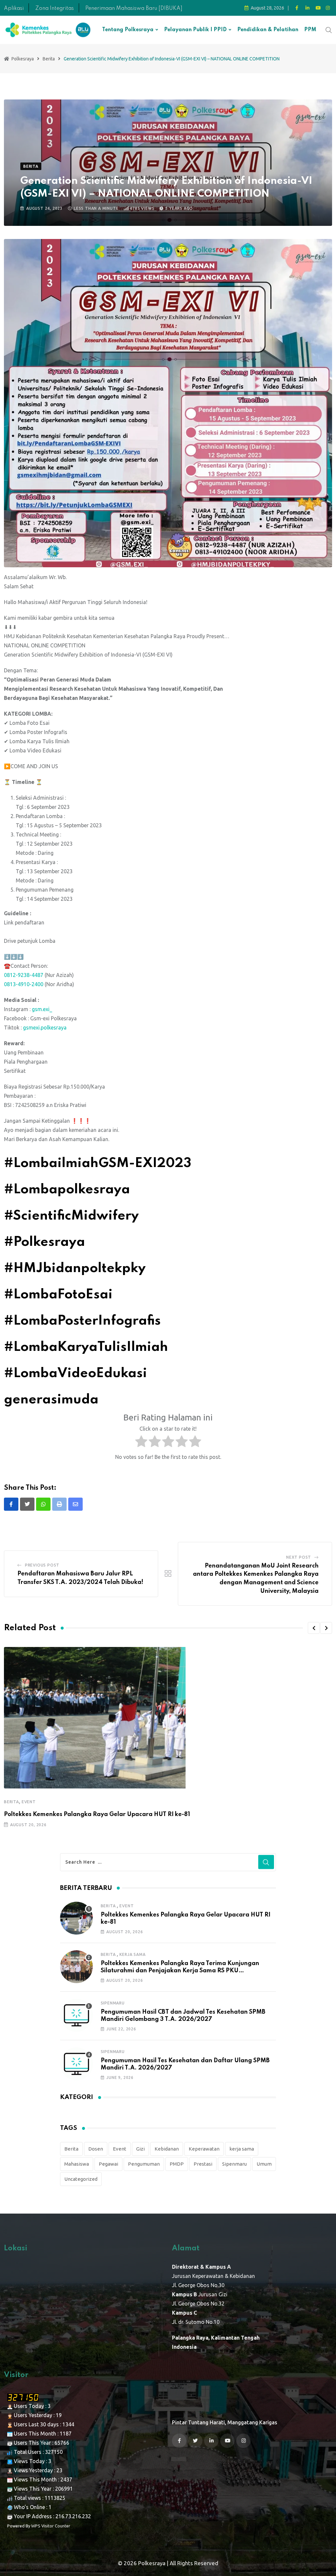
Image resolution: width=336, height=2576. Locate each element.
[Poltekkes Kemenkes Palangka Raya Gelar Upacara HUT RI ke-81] (76, 1910)
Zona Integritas (54, 9)
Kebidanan (167, 2141)
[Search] (329, 29)
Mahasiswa (77, 2156)
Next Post (299, 1557)
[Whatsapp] (43, 1504)
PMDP (177, 2156)
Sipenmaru (113, 1995)
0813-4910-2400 (24, 984)
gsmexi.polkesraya (45, 1028)
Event (29, 1786)
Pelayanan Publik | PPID (195, 30)
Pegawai (108, 2156)
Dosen (96, 2141)
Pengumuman (144, 2156)
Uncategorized (81, 2171)
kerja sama (202, 1786)
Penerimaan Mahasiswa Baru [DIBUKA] (134, 9)
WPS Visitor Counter (51, 2518)
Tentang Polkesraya (128, 30)
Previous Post (42, 1565)
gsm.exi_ (42, 1009)
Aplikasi (14, 9)
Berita (11, 1786)
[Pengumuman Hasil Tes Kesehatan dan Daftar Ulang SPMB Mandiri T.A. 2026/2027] (76, 2056)
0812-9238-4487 (24, 975)
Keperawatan (204, 2141)
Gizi (140, 2141)
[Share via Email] (75, 1504)
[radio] (141, 1443)
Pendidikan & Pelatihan (268, 30)
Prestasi (203, 2156)
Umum (264, 2156)
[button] (314, 1628)
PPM (310, 30)
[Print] (59, 1504)
